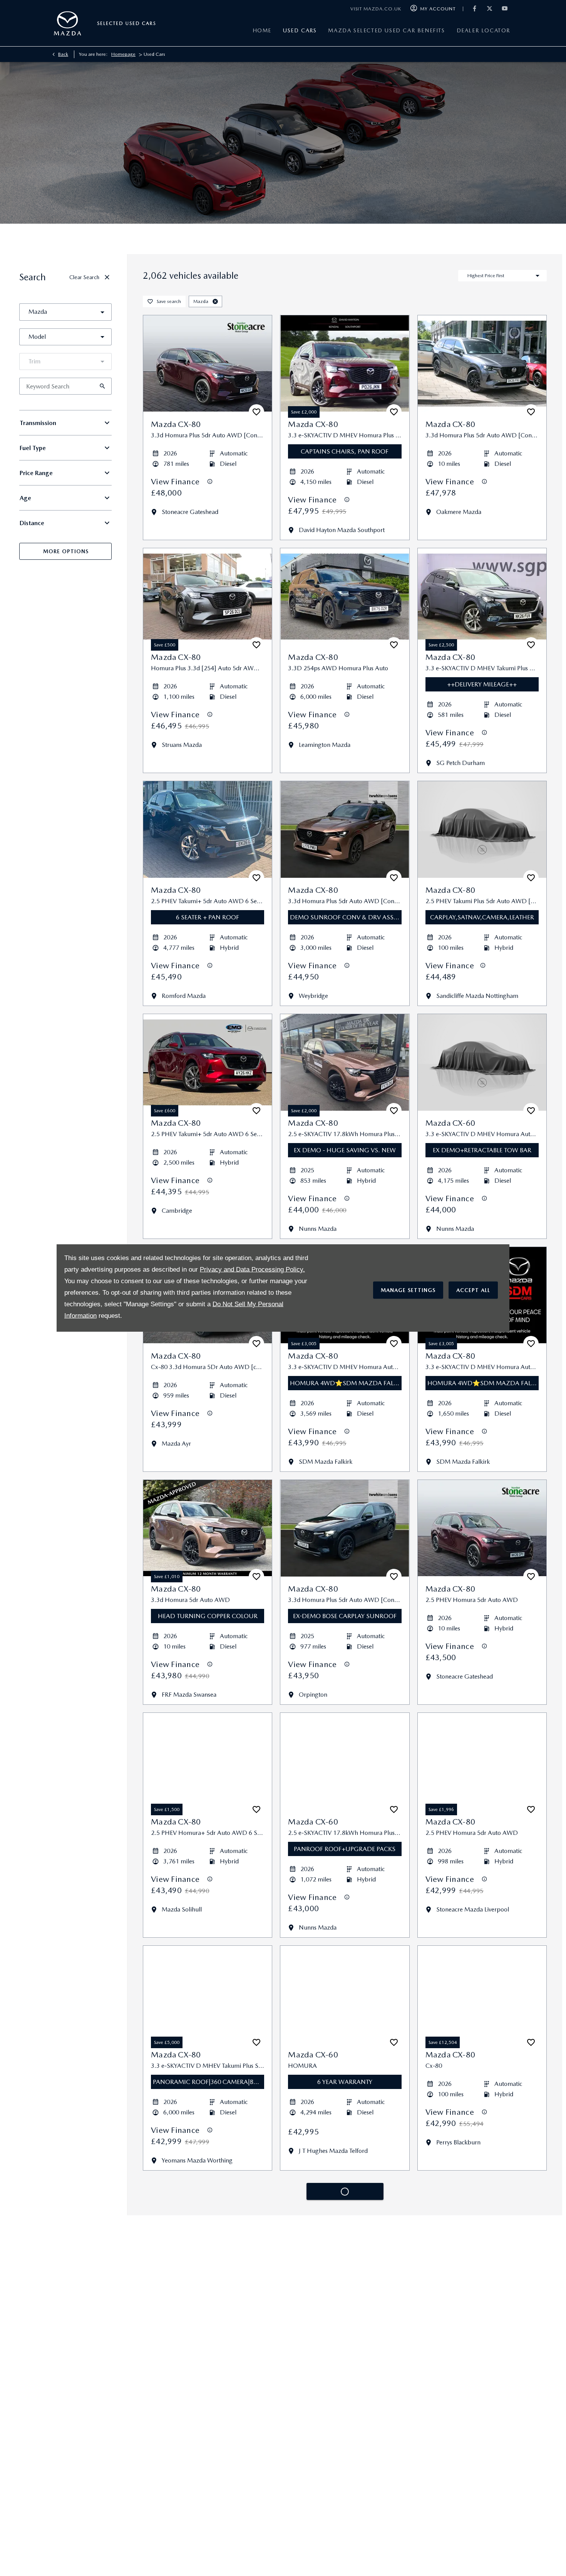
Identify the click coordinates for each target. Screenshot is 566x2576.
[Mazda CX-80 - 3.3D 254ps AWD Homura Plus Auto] (345, 597)
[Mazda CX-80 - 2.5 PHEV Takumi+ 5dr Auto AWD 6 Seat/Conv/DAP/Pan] (208, 829)
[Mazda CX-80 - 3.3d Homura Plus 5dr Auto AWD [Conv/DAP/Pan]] (208, 364)
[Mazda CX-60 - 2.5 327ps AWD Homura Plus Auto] (482, 2227)
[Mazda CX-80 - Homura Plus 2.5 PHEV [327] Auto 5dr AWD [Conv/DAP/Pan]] (208, 2460)
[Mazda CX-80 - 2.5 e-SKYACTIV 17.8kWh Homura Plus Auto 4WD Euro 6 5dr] (345, 1062)
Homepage (123, 54)
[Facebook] (475, 9)
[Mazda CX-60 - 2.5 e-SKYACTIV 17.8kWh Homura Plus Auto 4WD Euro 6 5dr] (345, 1761)
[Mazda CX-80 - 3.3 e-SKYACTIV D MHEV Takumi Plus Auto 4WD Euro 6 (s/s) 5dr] (482, 597)
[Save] (256, 412)
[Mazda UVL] (108, 23)
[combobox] (65, 312)
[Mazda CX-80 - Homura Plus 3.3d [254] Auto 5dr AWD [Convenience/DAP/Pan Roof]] (208, 597)
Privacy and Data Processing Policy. (252, 1269)
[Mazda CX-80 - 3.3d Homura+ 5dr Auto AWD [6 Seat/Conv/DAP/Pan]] (482, 2460)
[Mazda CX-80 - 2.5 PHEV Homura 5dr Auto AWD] (482, 1528)
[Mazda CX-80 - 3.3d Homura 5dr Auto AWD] (208, 1528)
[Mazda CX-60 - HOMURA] (345, 1994)
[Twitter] (490, 9)
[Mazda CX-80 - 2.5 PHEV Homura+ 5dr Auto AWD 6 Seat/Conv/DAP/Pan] (208, 1761)
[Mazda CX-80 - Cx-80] (482, 1994)
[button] (90, 312)
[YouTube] (505, 9)
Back (63, 54)
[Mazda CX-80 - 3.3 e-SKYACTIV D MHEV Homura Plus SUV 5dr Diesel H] (345, 364)
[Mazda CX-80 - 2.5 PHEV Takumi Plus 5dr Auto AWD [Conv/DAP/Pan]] (208, 2227)
